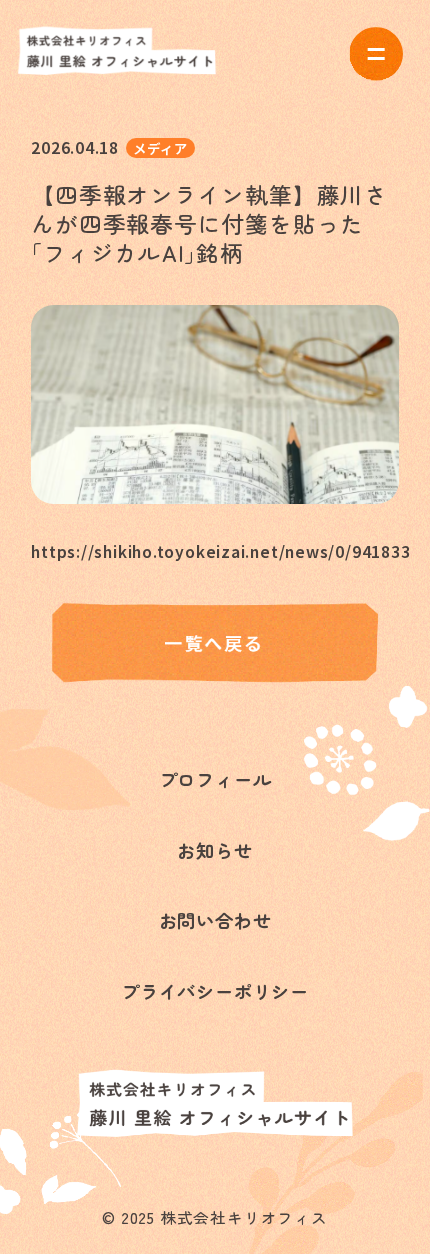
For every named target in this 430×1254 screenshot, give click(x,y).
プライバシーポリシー (215, 991)
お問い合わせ (215, 920)
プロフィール (215, 779)
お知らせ (214, 850)
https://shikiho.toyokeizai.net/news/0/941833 (215, 551)
